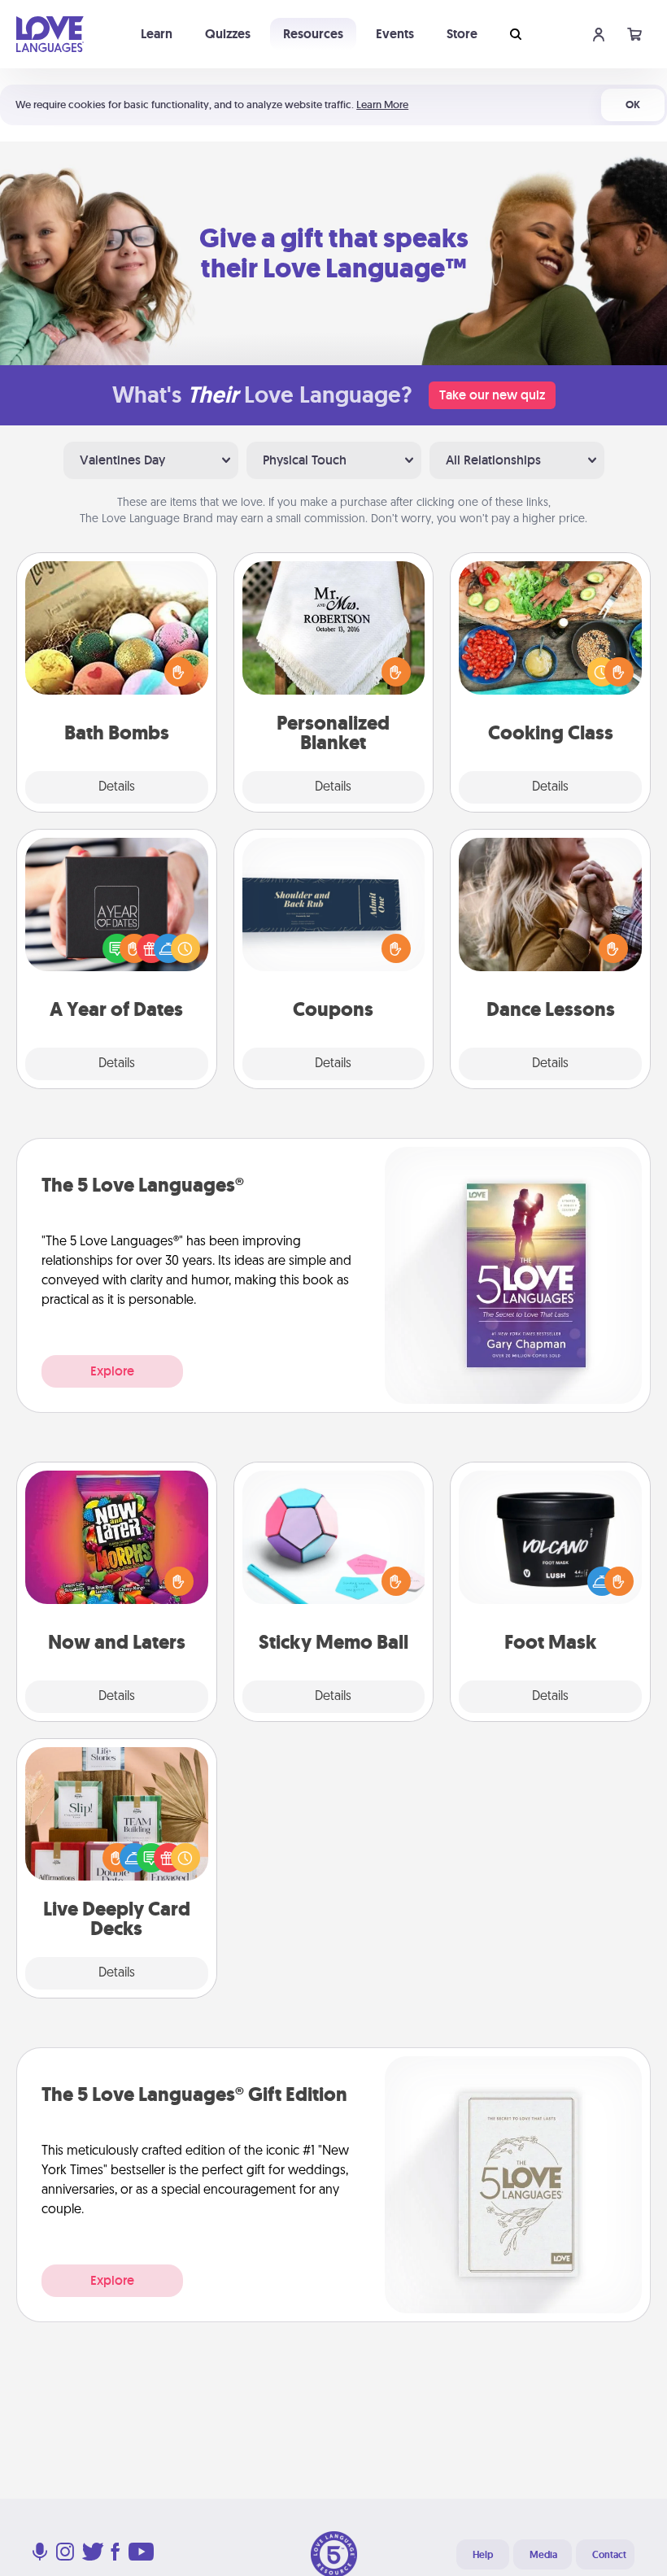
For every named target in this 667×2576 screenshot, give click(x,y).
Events (395, 34)
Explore (112, 1371)
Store (462, 34)
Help (483, 2555)
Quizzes (228, 34)
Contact (609, 2555)
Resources (313, 34)
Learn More (382, 105)
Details (117, 787)
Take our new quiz (492, 395)
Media (543, 2555)
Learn (157, 34)
